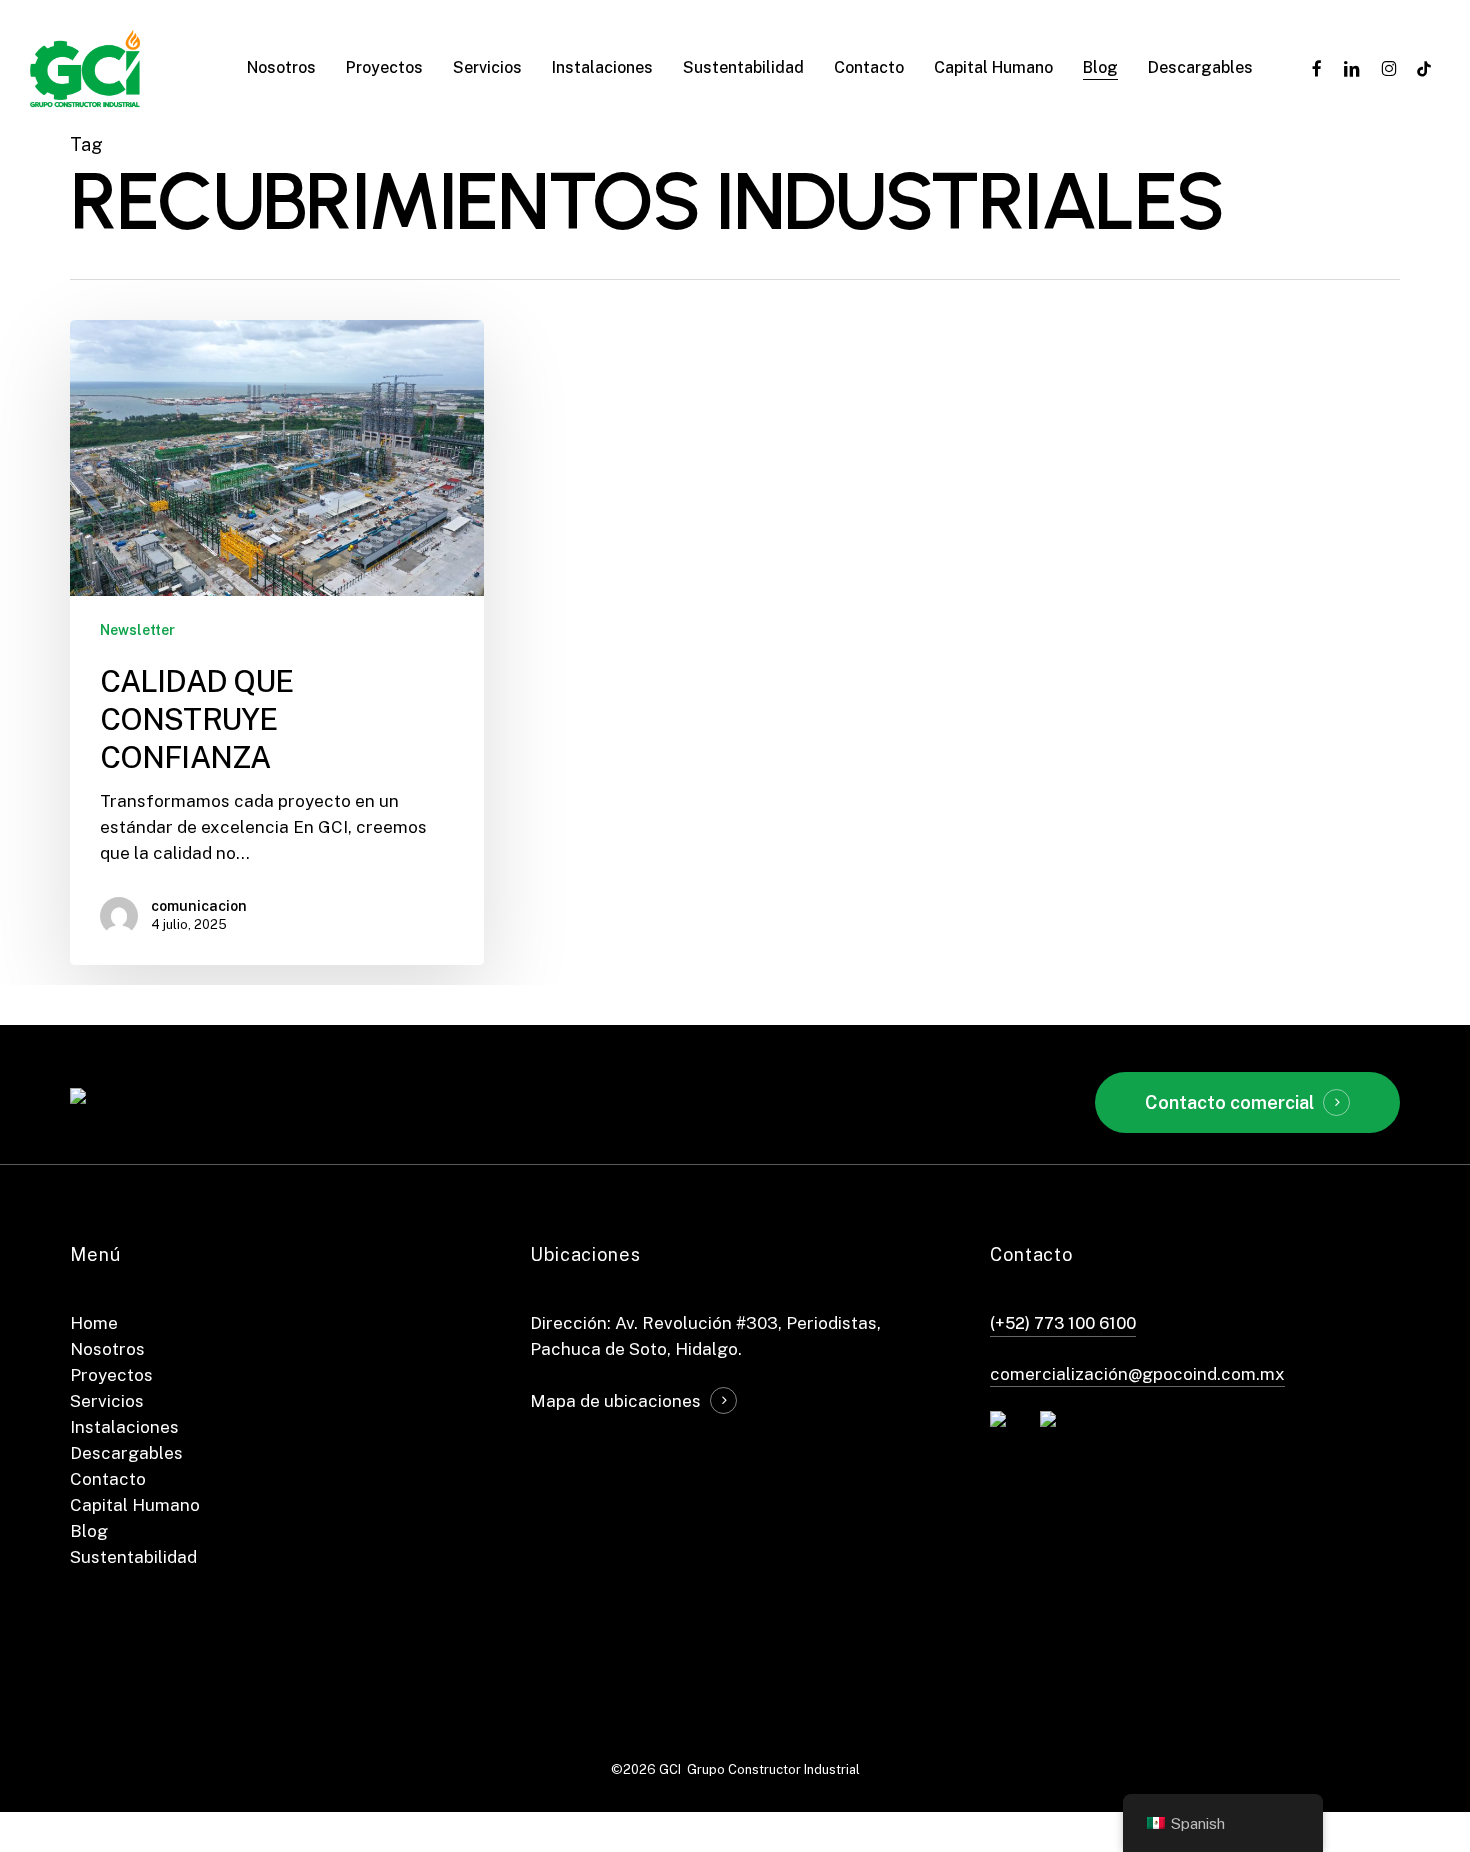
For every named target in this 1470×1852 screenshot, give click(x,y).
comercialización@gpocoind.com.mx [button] (1137, 1374)
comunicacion (199, 906)
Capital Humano (135, 1505)
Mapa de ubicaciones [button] (615, 1401)
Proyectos (111, 1375)
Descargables (126, 1453)
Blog (89, 1531)
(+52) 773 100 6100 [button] (1063, 1323)
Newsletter (137, 630)
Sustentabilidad (133, 1557)
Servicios (107, 1401)
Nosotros (107, 1349)
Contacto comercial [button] (1229, 1102)
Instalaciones (124, 1427)
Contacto (108, 1479)
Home (94, 1323)
